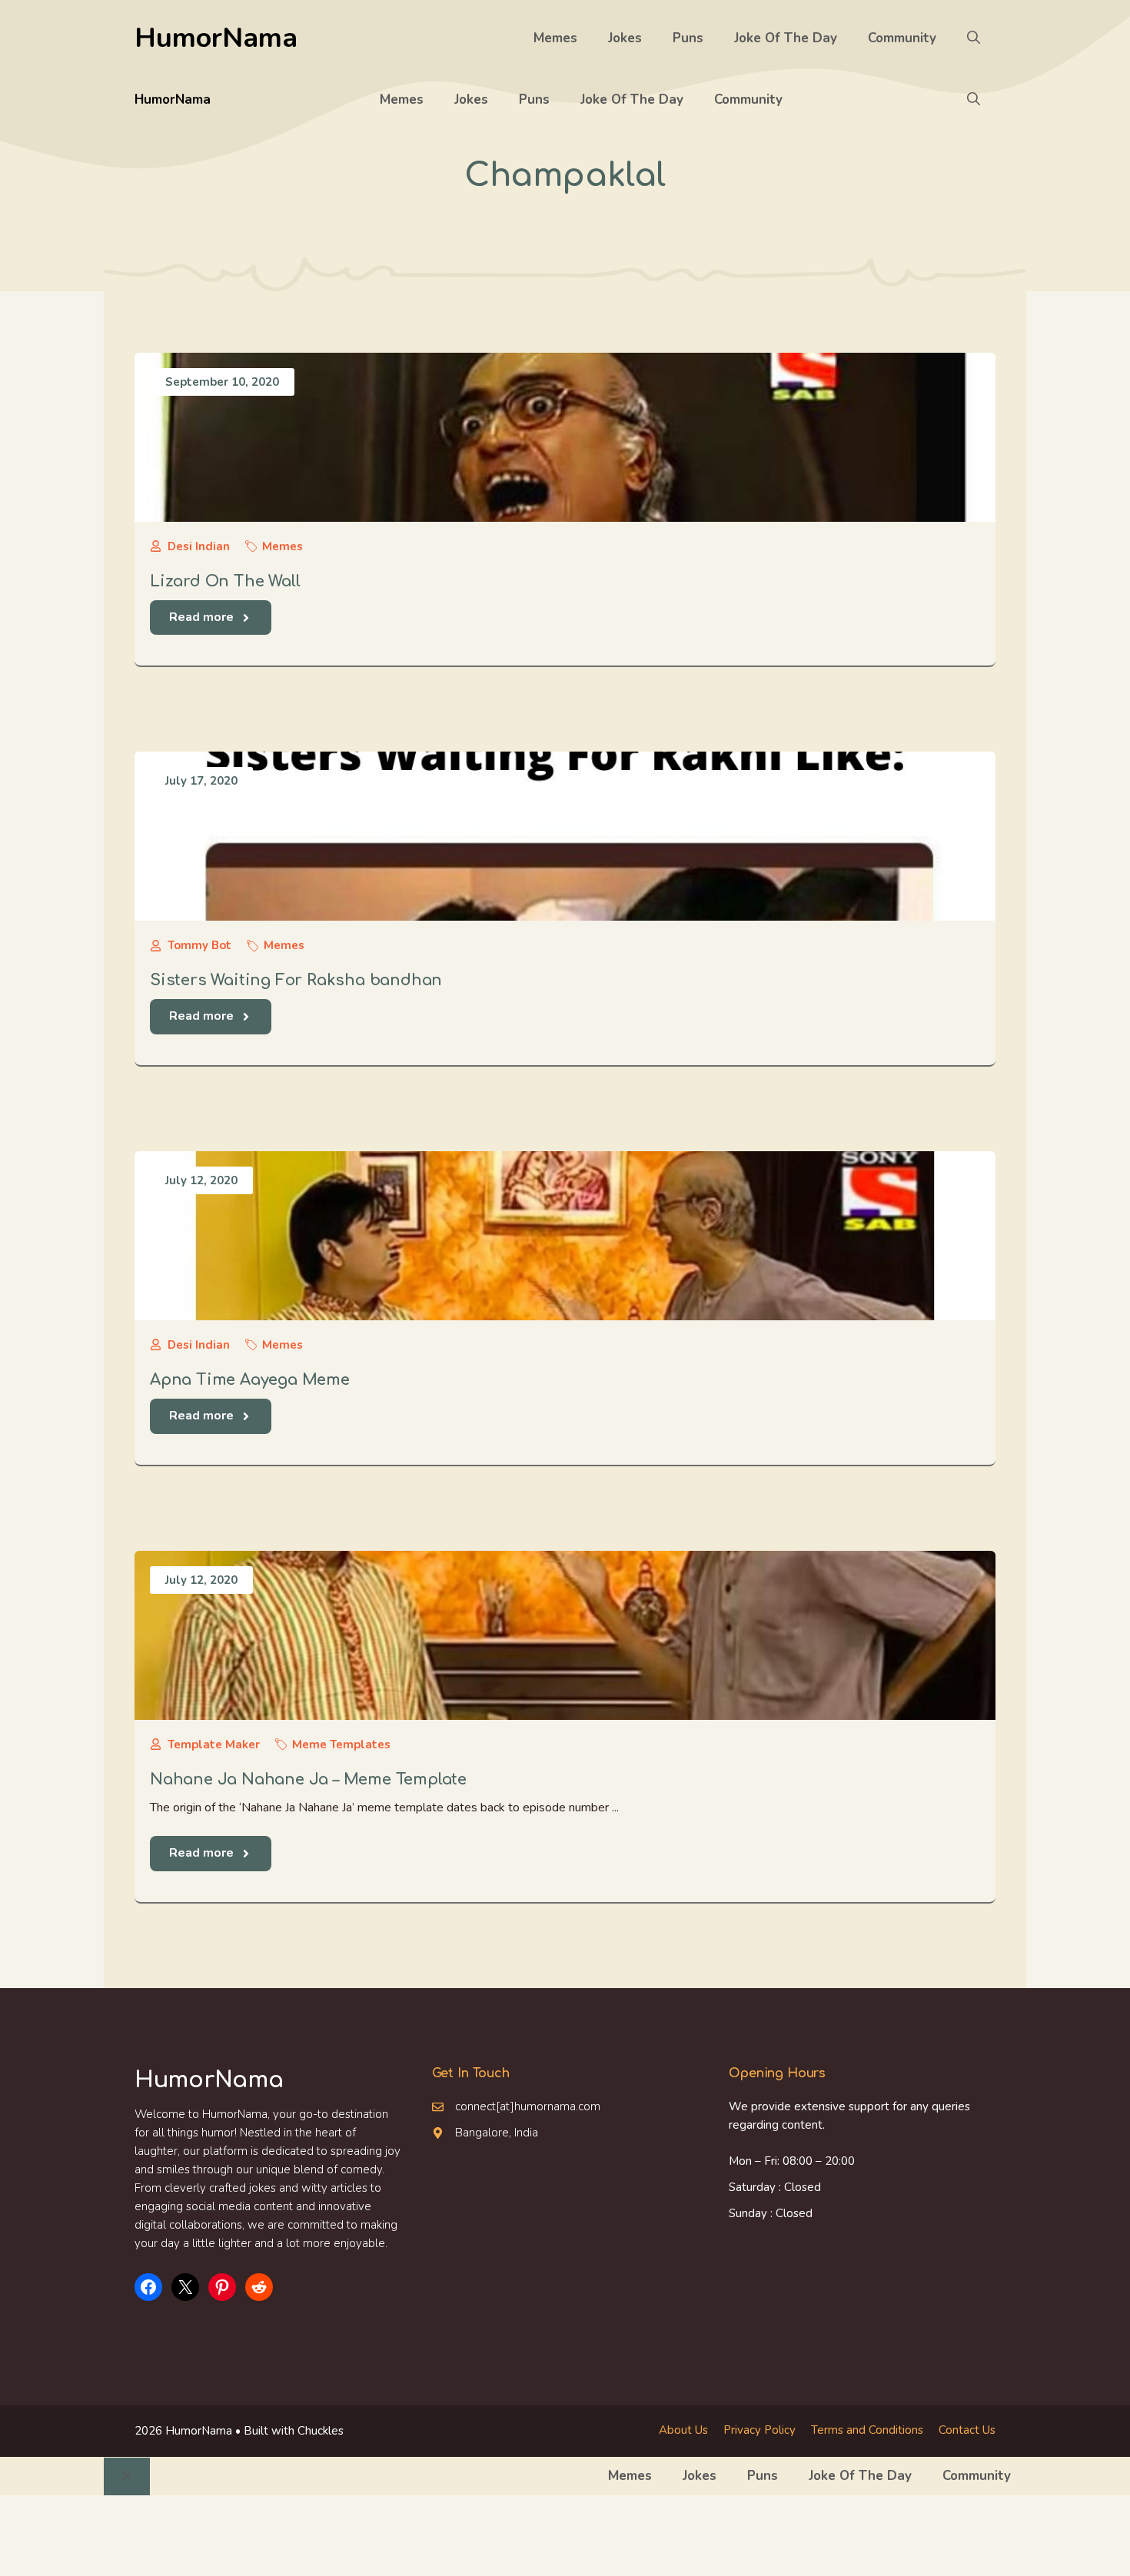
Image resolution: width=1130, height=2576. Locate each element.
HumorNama (216, 38)
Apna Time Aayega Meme (250, 1380)
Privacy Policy (759, 2430)
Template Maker (214, 1744)
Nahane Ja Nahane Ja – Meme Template (308, 1779)
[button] (974, 38)
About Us (683, 2430)
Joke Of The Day (786, 38)
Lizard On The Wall (225, 581)
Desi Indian (199, 546)
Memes (555, 38)
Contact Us (967, 2430)
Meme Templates (341, 1744)
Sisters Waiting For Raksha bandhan (296, 980)
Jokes (625, 38)
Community (902, 38)
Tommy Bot (199, 945)
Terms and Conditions (867, 2430)
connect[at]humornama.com (528, 2106)
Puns (688, 38)
